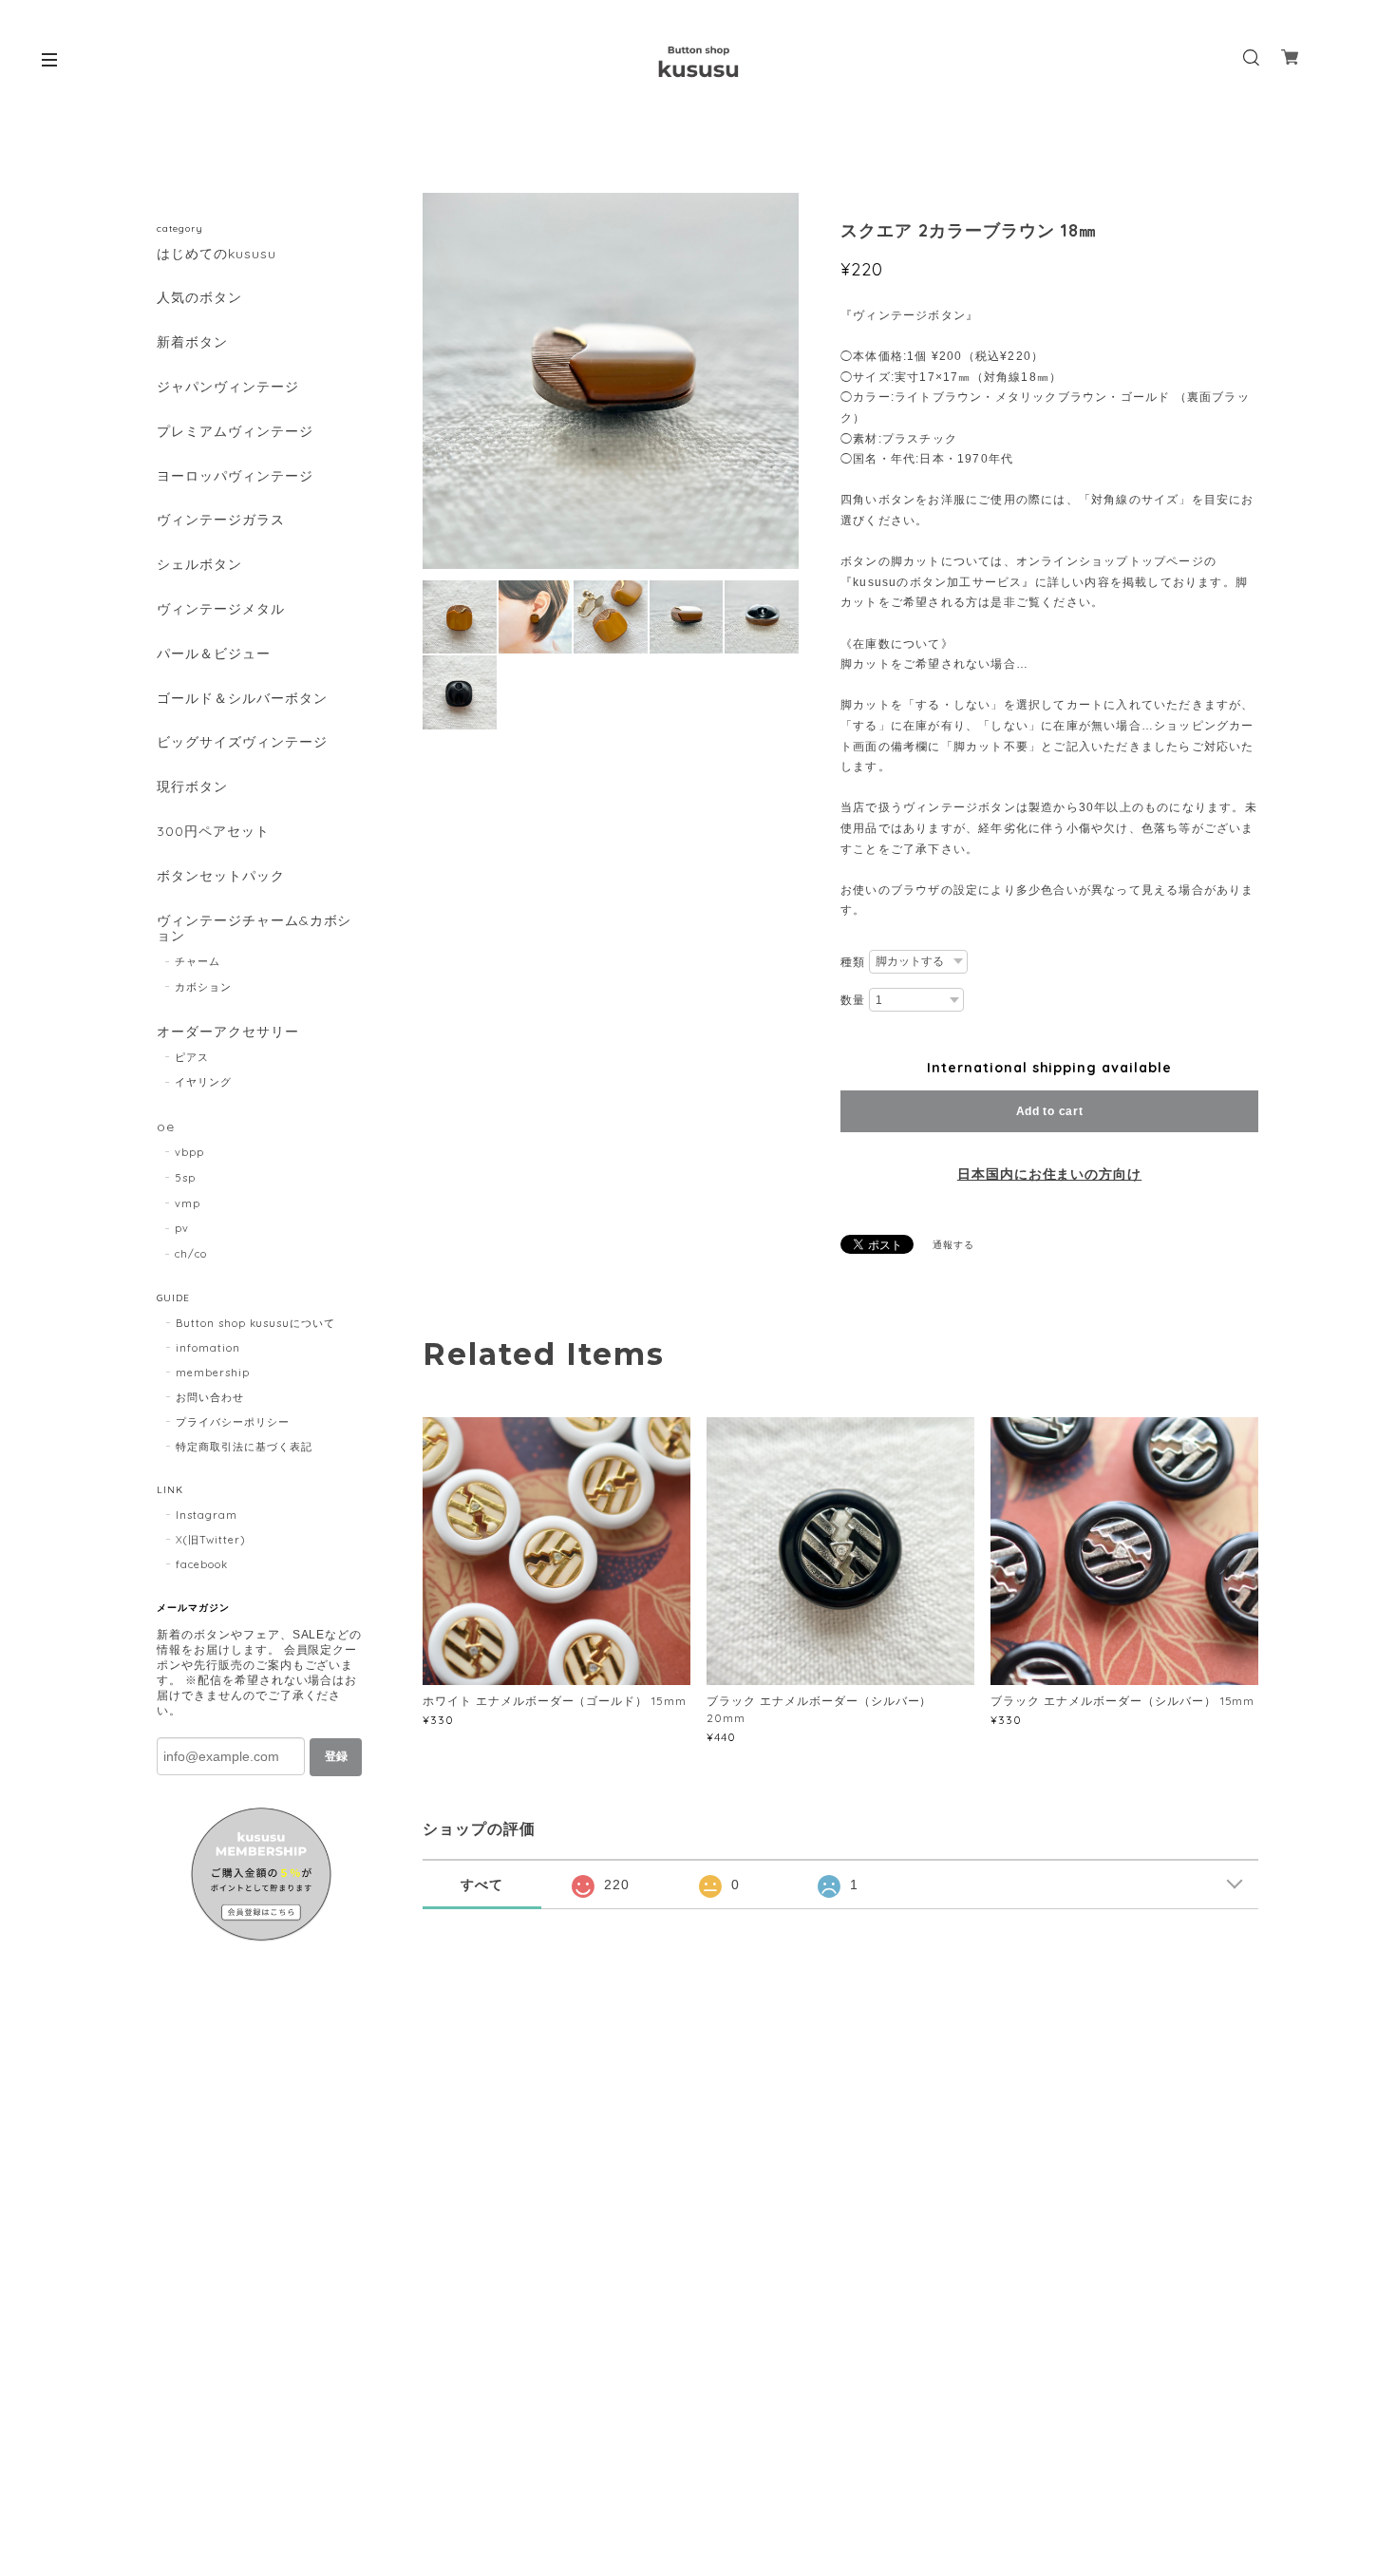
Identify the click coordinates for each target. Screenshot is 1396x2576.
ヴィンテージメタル (221, 609)
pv (182, 1228)
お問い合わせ (210, 1397)
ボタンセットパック (221, 876)
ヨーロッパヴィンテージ (235, 476)
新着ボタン (192, 342)
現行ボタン (192, 787)
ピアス (192, 1057)
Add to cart (1050, 1111)
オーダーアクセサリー (228, 1032)
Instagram (207, 1515)
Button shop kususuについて (255, 1323)
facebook (202, 1564)
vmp (188, 1203)
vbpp (189, 1152)
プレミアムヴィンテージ (235, 432)
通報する (953, 1245)
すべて (482, 1885)
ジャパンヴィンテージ (228, 387)
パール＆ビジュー (214, 654)
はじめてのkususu (217, 254)
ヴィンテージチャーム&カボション (254, 929)
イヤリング (203, 1082)
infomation (208, 1348)
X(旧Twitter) (210, 1540)
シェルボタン (199, 565)
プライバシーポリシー (233, 1422)
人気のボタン (199, 298)
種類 (853, 962)
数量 (853, 1000)
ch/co (191, 1254)
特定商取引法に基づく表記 (244, 1447)
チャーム (198, 961)
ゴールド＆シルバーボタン (242, 699)
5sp (185, 1178)
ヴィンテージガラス (221, 520)
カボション (203, 987)
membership (213, 1373)
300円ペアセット (213, 832)
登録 (336, 1756)
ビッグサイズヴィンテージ (242, 742)
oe (166, 1127)
